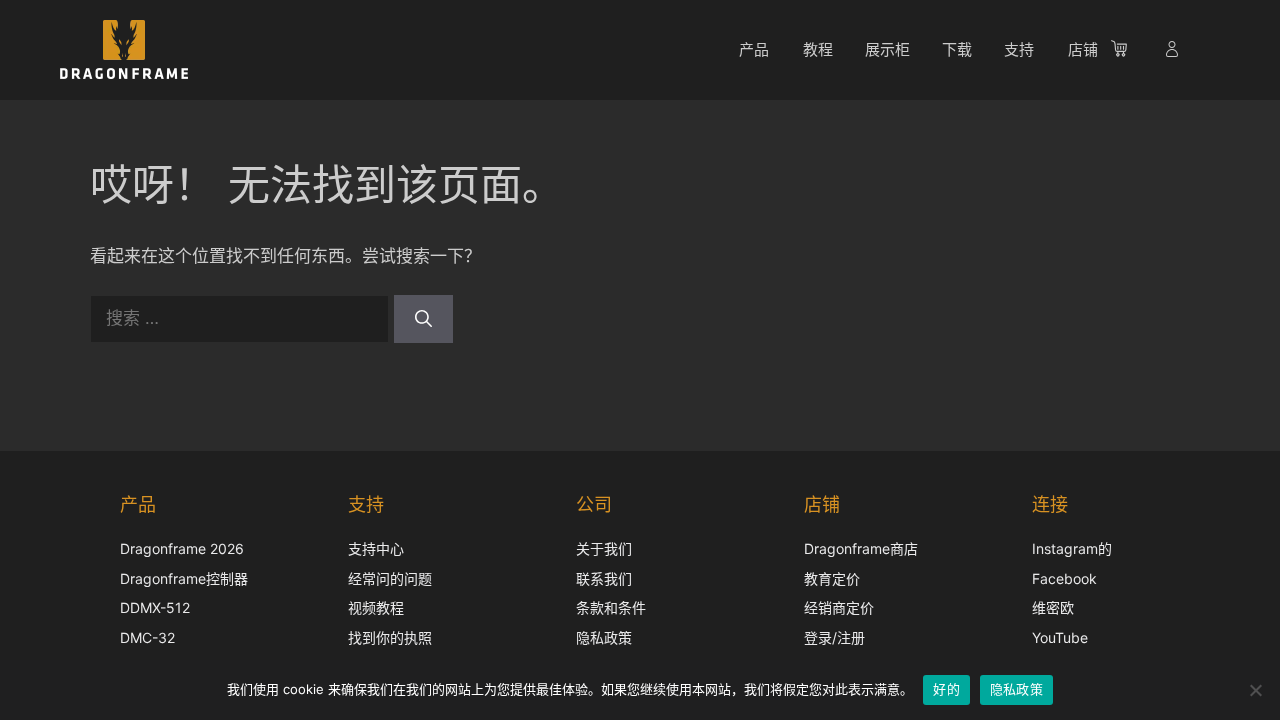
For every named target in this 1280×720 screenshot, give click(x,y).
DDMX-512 (155, 607)
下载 (957, 49)
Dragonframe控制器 (184, 578)
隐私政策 (604, 637)
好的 (946, 689)
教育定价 (832, 578)
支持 (1019, 49)
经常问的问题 (390, 578)
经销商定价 (839, 607)
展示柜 (887, 49)
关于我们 (604, 548)
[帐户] (1174, 52)
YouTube (1060, 637)
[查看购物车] (1129, 52)
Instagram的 (1072, 548)
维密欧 (1053, 607)
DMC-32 (147, 637)
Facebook (1064, 578)
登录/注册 (834, 637)
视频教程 (376, 607)
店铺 (1083, 49)
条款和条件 (611, 607)
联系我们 (604, 578)
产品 (754, 49)
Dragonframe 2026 (182, 548)
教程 (818, 49)
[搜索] (423, 319)
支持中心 (376, 548)
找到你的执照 (390, 637)
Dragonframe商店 (861, 548)
